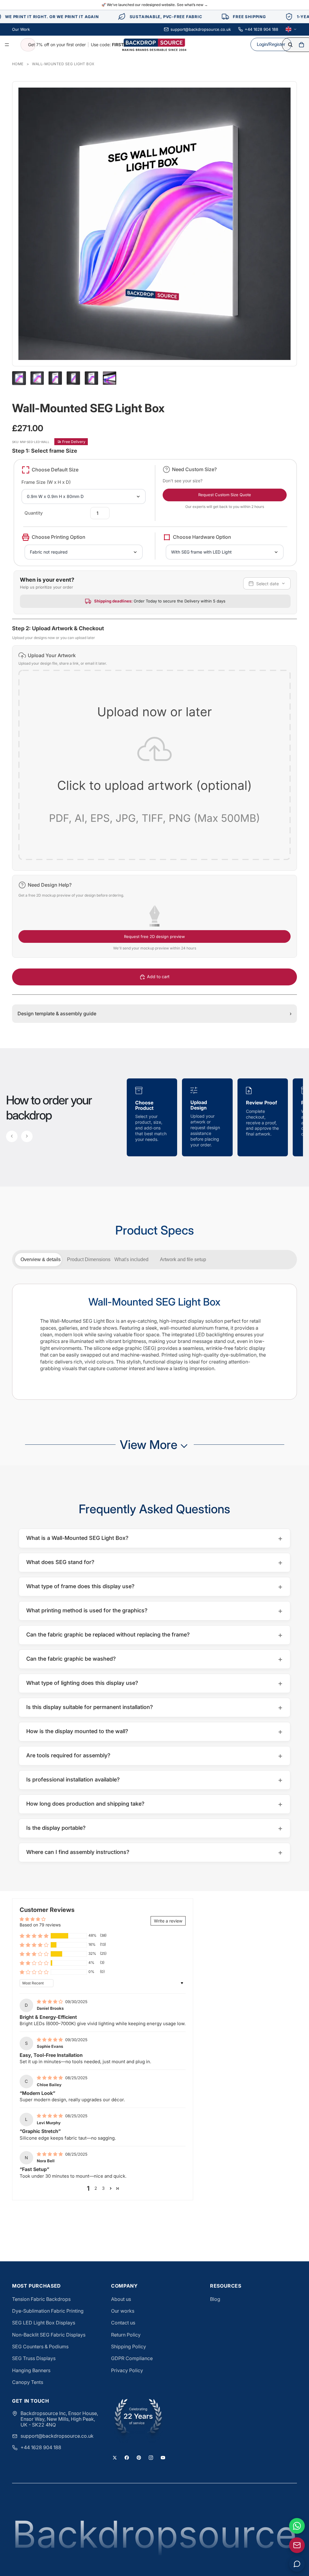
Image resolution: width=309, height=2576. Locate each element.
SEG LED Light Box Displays (44, 2323)
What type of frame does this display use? (154, 1587)
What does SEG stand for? (154, 1562)
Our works (123, 2311)
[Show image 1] (19, 378)
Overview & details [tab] (41, 1259)
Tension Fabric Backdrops (41, 2299)
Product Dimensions (88, 1259)
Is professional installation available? (154, 1780)
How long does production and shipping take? (154, 1804)
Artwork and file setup (180, 1259)
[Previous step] (12, 1136)
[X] (115, 2458)
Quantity (34, 513)
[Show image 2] (37, 378)
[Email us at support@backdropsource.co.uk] (297, 2545)
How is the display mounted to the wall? (154, 1731)
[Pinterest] (139, 2458)
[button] (154, 758)
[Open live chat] (297, 2564)
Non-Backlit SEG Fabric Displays (49, 2335)
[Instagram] (151, 2458)
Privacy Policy (127, 2370)
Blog (215, 2299)
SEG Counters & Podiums (40, 2346)
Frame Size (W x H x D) (46, 482)
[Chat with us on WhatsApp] (297, 2526)
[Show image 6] (110, 378)
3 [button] (103, 2188)
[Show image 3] (55, 378)
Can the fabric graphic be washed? (154, 1659)
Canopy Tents (28, 2382)
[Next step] (27, 1136)
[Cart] (301, 45)
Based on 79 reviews (40, 1925)
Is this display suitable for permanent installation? (154, 1707)
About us (121, 2299)
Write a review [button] (168, 1921)
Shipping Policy (129, 2346)
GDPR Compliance (132, 2358)
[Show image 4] (73, 378)
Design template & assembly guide (154, 1013)
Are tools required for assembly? (154, 1756)
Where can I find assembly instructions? (154, 1852)
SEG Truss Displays (34, 2358)
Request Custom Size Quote (225, 495)
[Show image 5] (91, 378)
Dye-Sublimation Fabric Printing (48, 2311)
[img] (50, 2001)
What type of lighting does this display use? (154, 1683)
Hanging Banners (31, 2370)
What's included (131, 1259)
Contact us (123, 2323)
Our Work (21, 29)
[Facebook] (127, 2458)
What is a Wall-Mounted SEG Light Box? (154, 1538)
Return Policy (126, 2335)
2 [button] (96, 2188)
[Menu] (7, 45)
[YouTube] (163, 2458)
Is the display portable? (154, 1828)
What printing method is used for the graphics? (154, 1611)
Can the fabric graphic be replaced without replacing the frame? (154, 1635)
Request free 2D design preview (154, 936)
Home (18, 64)
